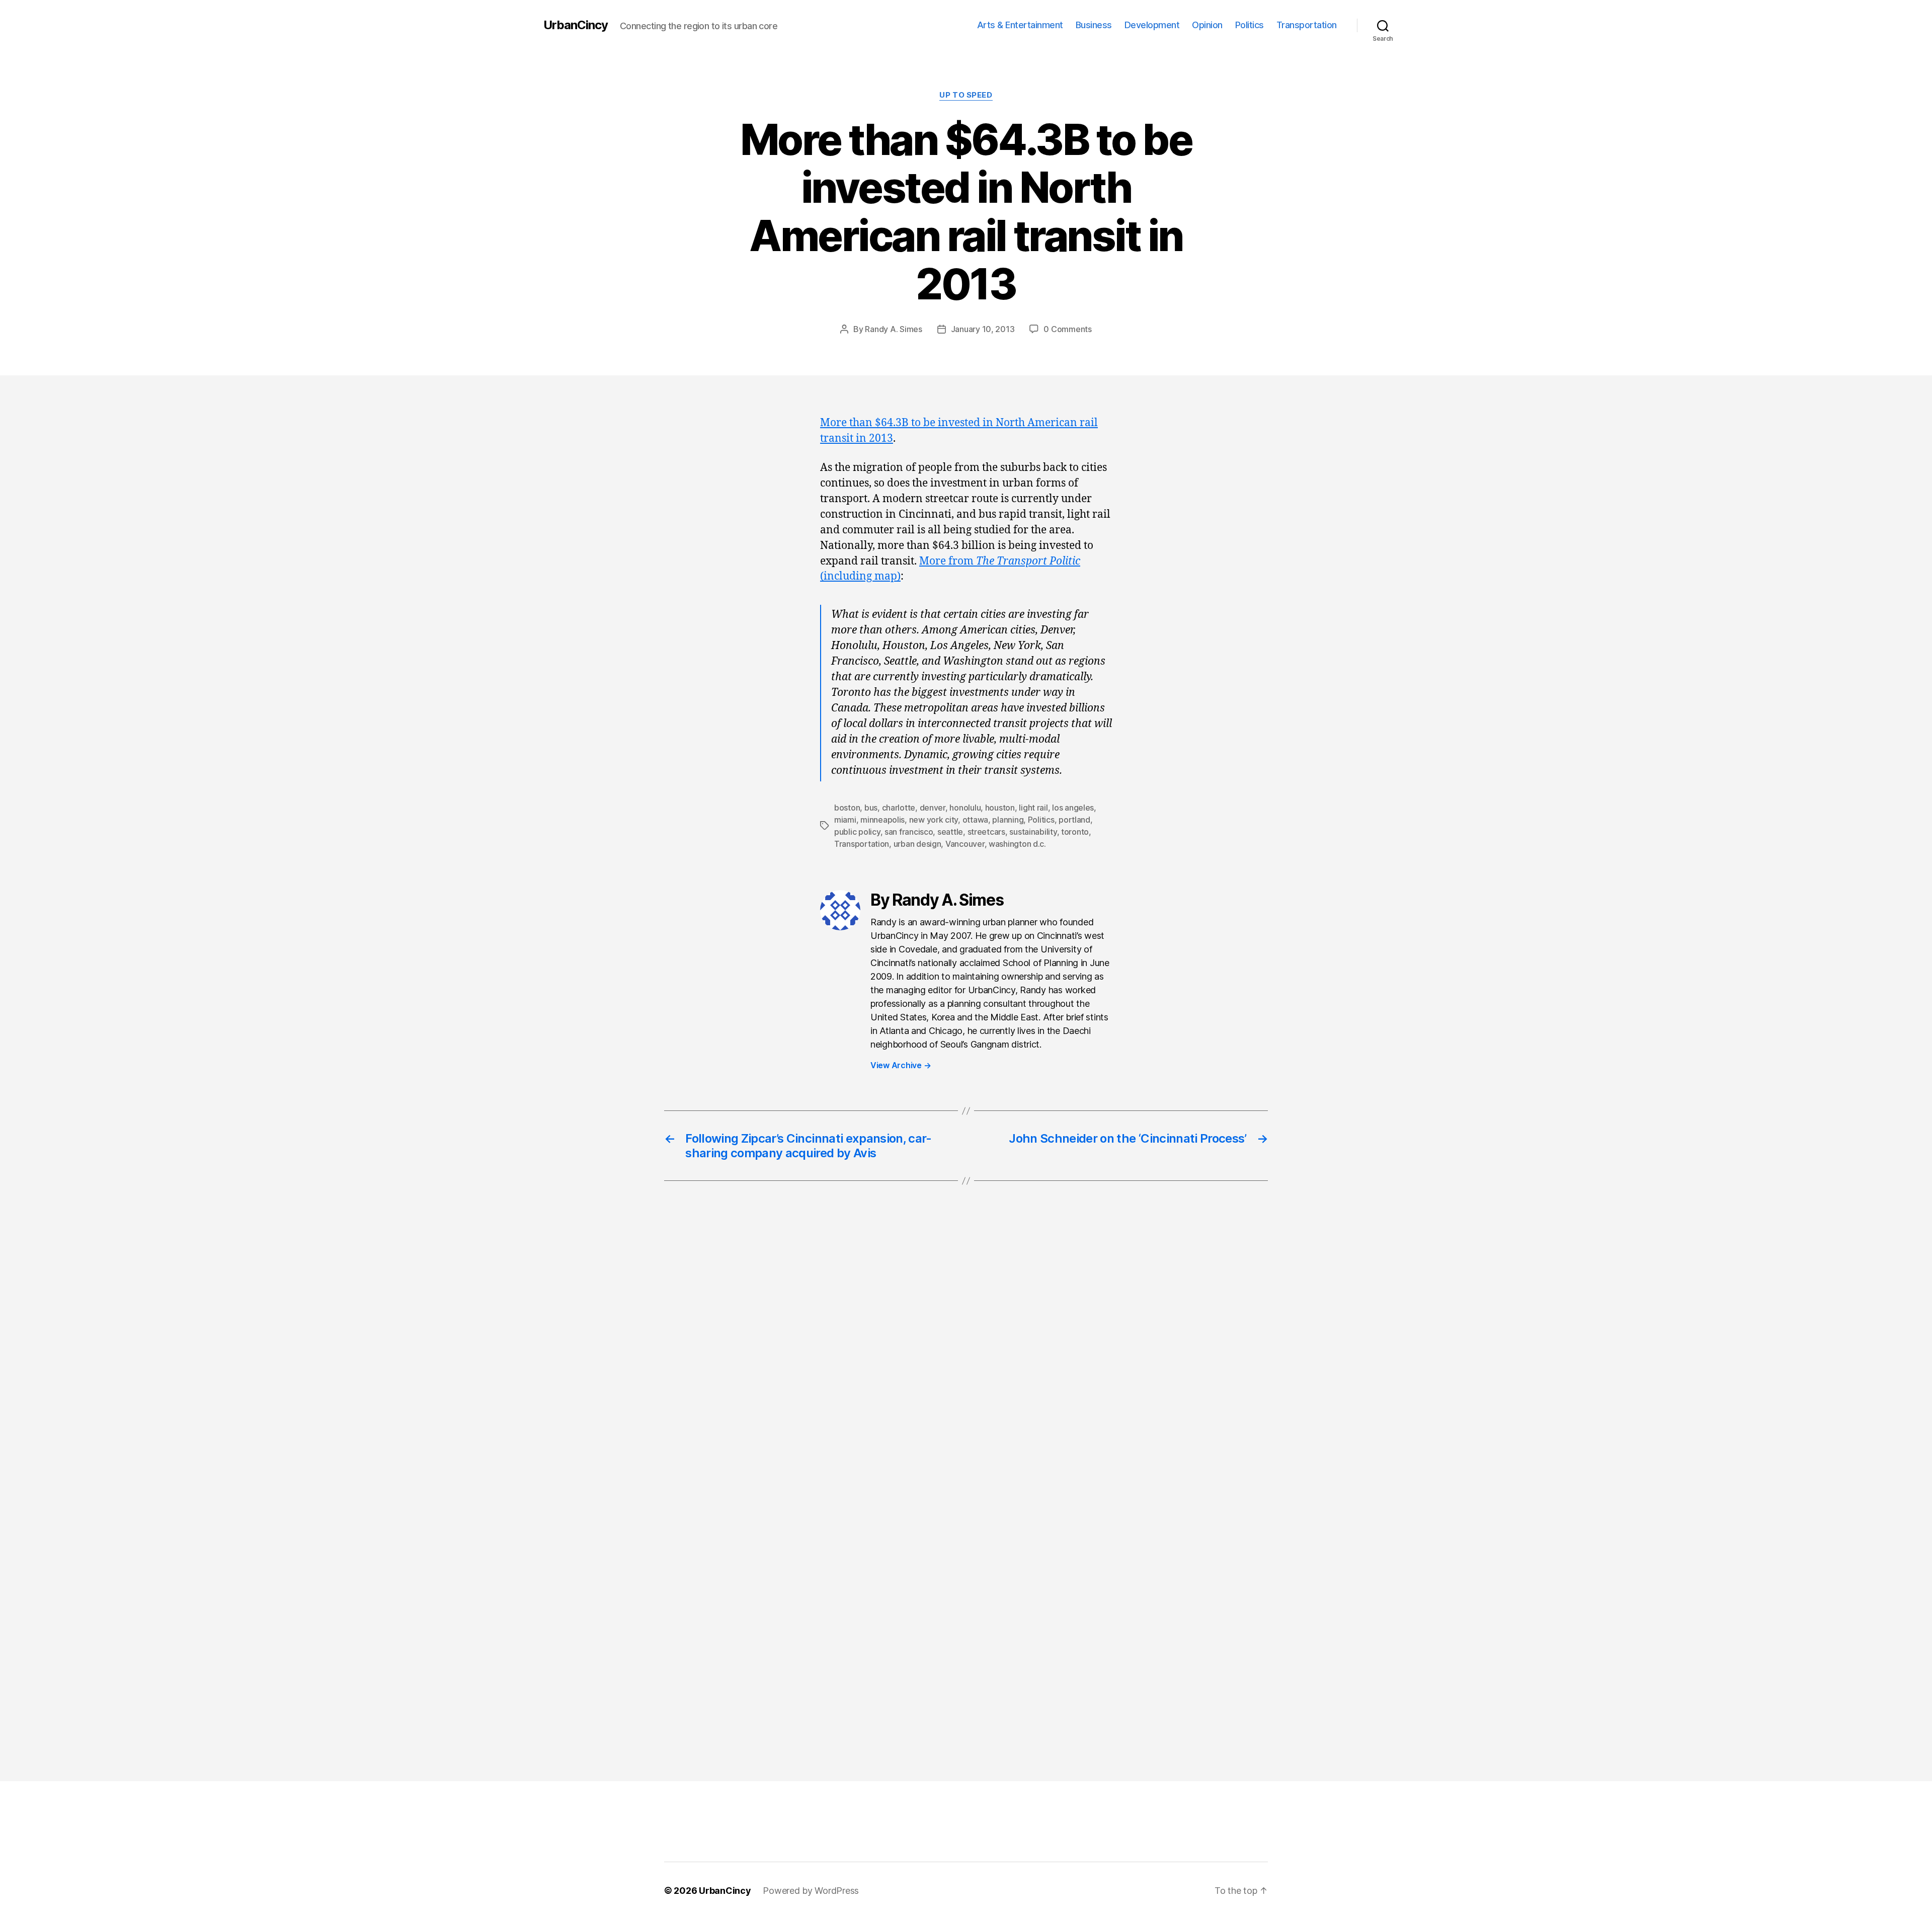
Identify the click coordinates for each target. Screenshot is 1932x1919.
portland (1074, 820)
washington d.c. (1017, 844)
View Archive (901, 1065)
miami (845, 820)
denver (933, 808)
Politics (1250, 25)
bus (871, 808)
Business (1094, 25)
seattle (950, 832)
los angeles (1073, 808)
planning (1008, 820)
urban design (917, 844)
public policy (857, 832)
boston (847, 808)
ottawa (975, 820)
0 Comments (1067, 329)
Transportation (1307, 25)
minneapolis (882, 820)
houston (1000, 808)
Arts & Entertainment (1020, 25)
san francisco (909, 832)
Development (1152, 25)
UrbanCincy (576, 25)
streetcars (986, 832)
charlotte (899, 808)
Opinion (1207, 25)
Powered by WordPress (811, 1891)
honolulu (965, 808)
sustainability (1033, 832)
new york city (934, 820)
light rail (1033, 808)
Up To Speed (966, 95)
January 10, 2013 (983, 329)
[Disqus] (966, 1357)
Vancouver (965, 844)
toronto (1075, 832)
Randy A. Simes (893, 329)
